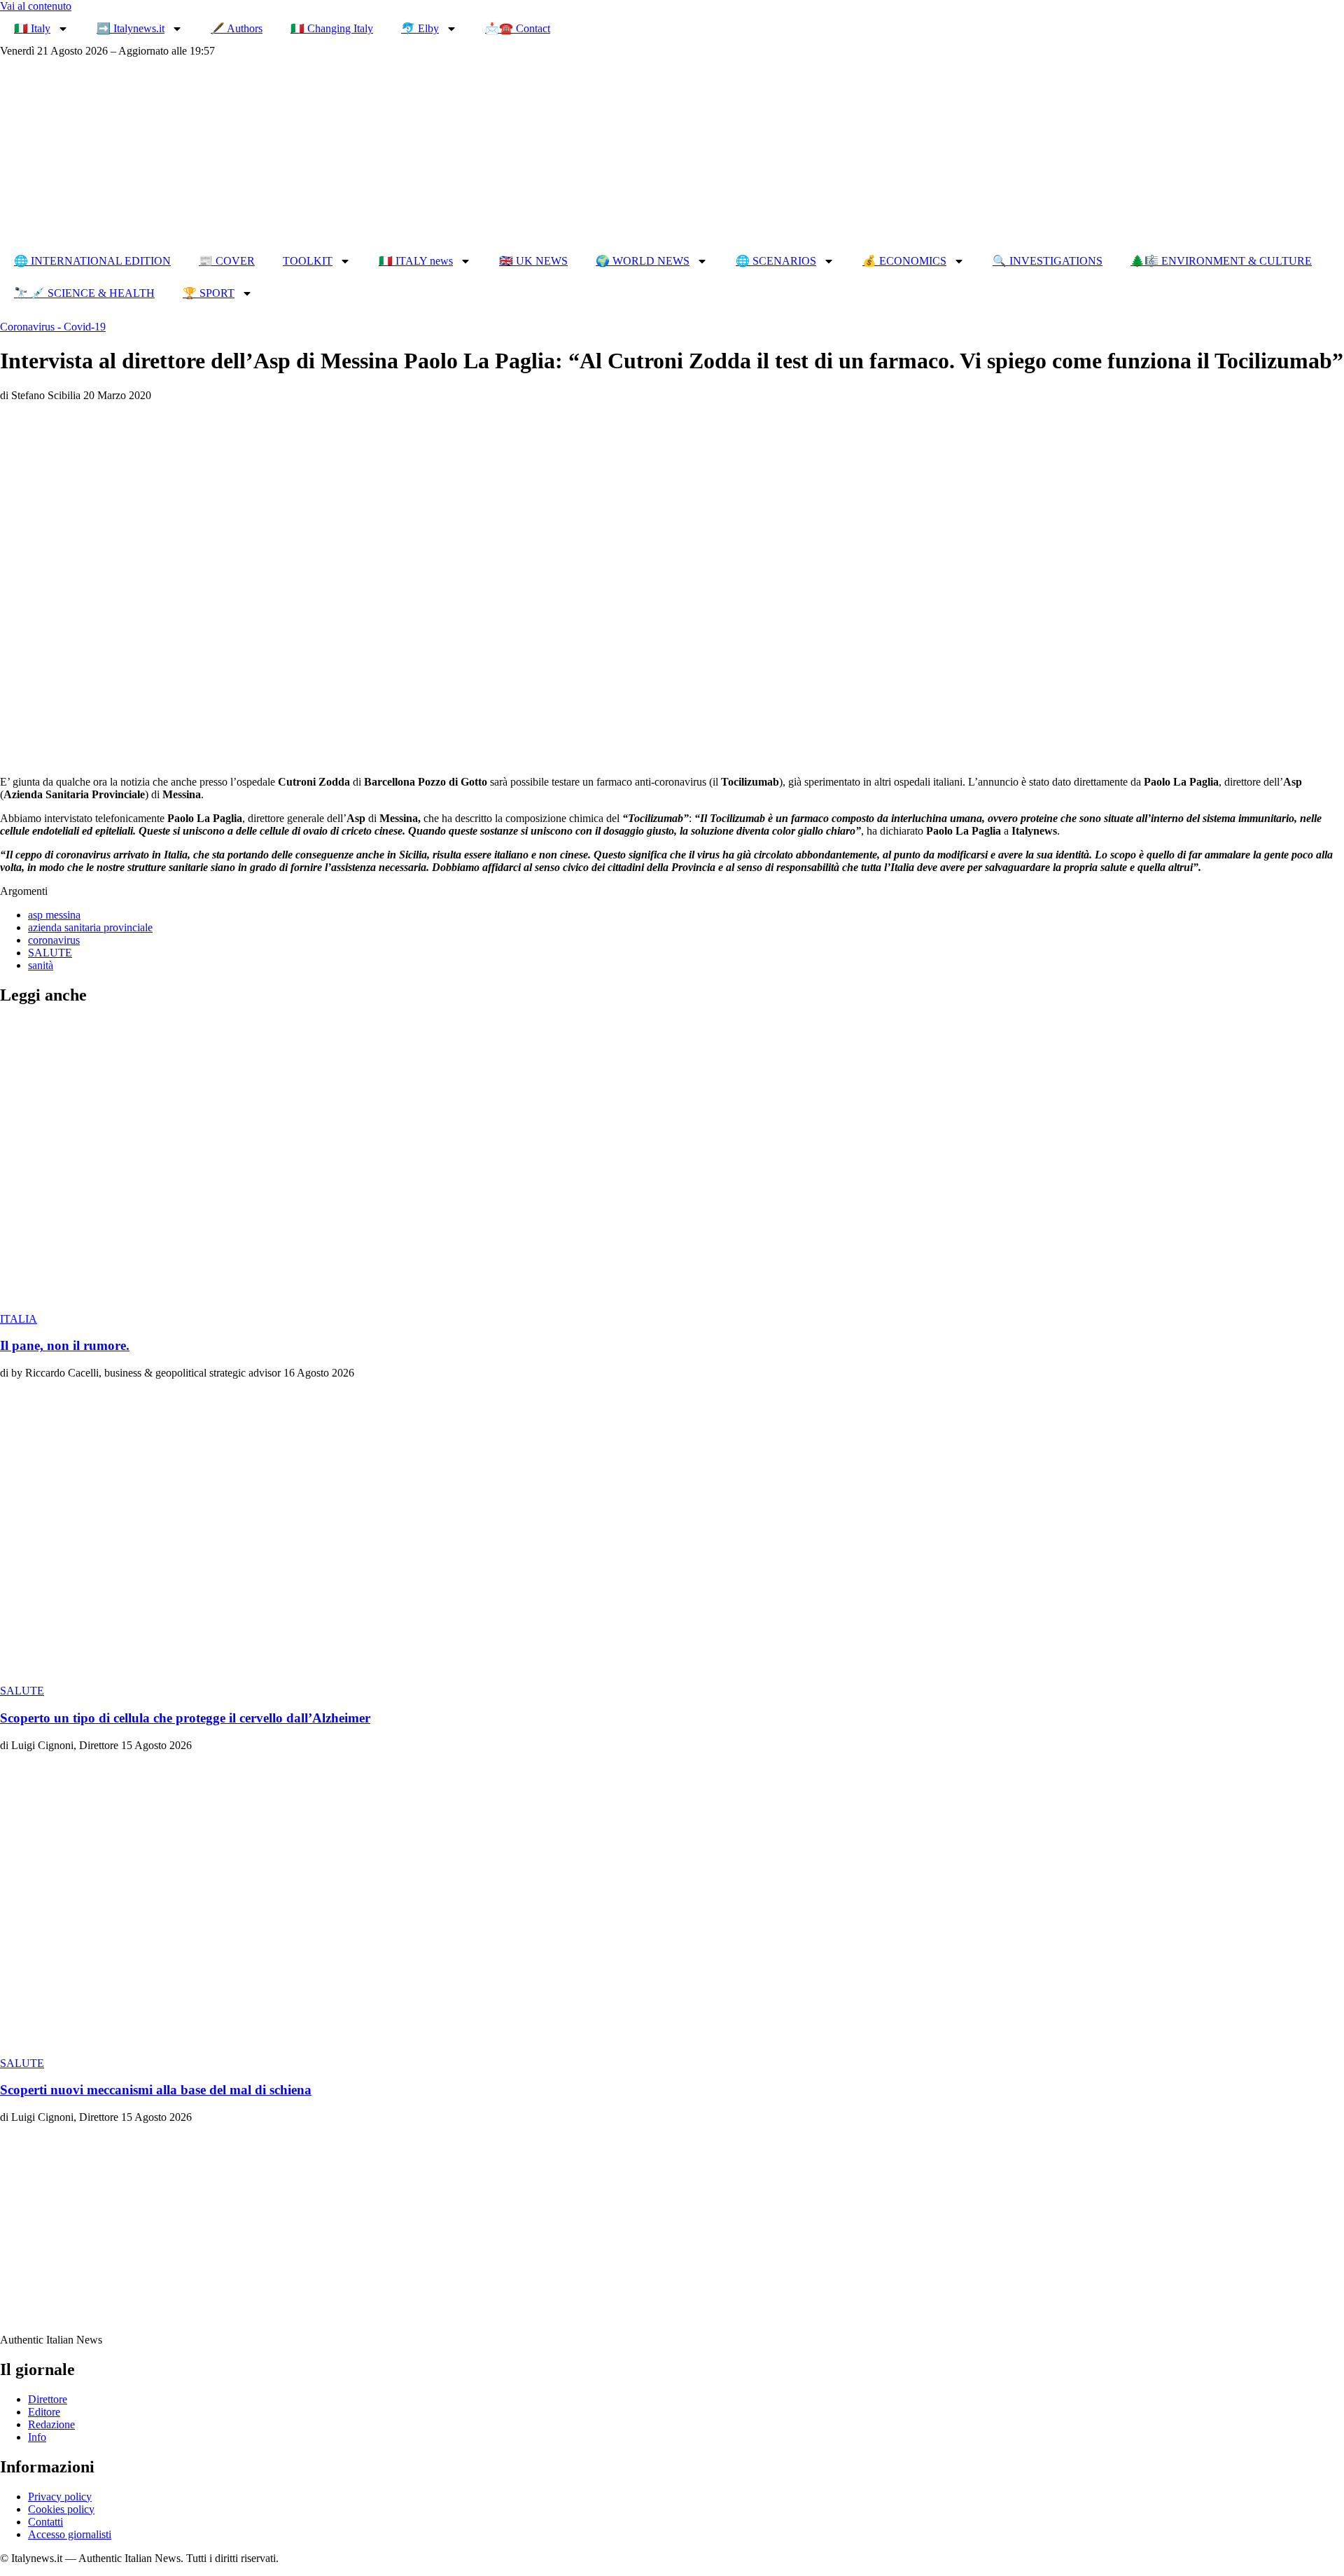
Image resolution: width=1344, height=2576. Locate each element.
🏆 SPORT (209, 293)
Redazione (51, 2424)
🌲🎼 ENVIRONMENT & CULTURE (1221, 261)
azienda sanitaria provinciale (90, 927)
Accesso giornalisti (70, 2534)
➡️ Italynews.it (131, 28)
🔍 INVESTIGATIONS (1048, 261)
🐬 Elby (420, 28)
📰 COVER (227, 261)
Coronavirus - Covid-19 (53, 327)
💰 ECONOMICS (904, 261)
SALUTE (50, 953)
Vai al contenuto (36, 6)
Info (37, 2437)
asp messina (54, 915)
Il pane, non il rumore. (65, 1345)
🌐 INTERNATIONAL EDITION (92, 261)
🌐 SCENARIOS (776, 261)
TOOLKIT (308, 261)
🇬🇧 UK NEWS (533, 261)
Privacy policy (60, 2497)
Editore (44, 2412)
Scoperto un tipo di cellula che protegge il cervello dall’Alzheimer (185, 1718)
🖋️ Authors (237, 28)
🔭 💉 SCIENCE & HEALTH (84, 293)
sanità (41, 965)
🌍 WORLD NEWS (643, 261)
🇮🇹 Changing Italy (332, 28)
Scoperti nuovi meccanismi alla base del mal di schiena (156, 2090)
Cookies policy (61, 2509)
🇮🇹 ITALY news (416, 261)
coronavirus (54, 940)
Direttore (48, 2399)
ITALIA (19, 1319)
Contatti (45, 2522)
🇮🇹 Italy (32, 28)
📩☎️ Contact (518, 28)
